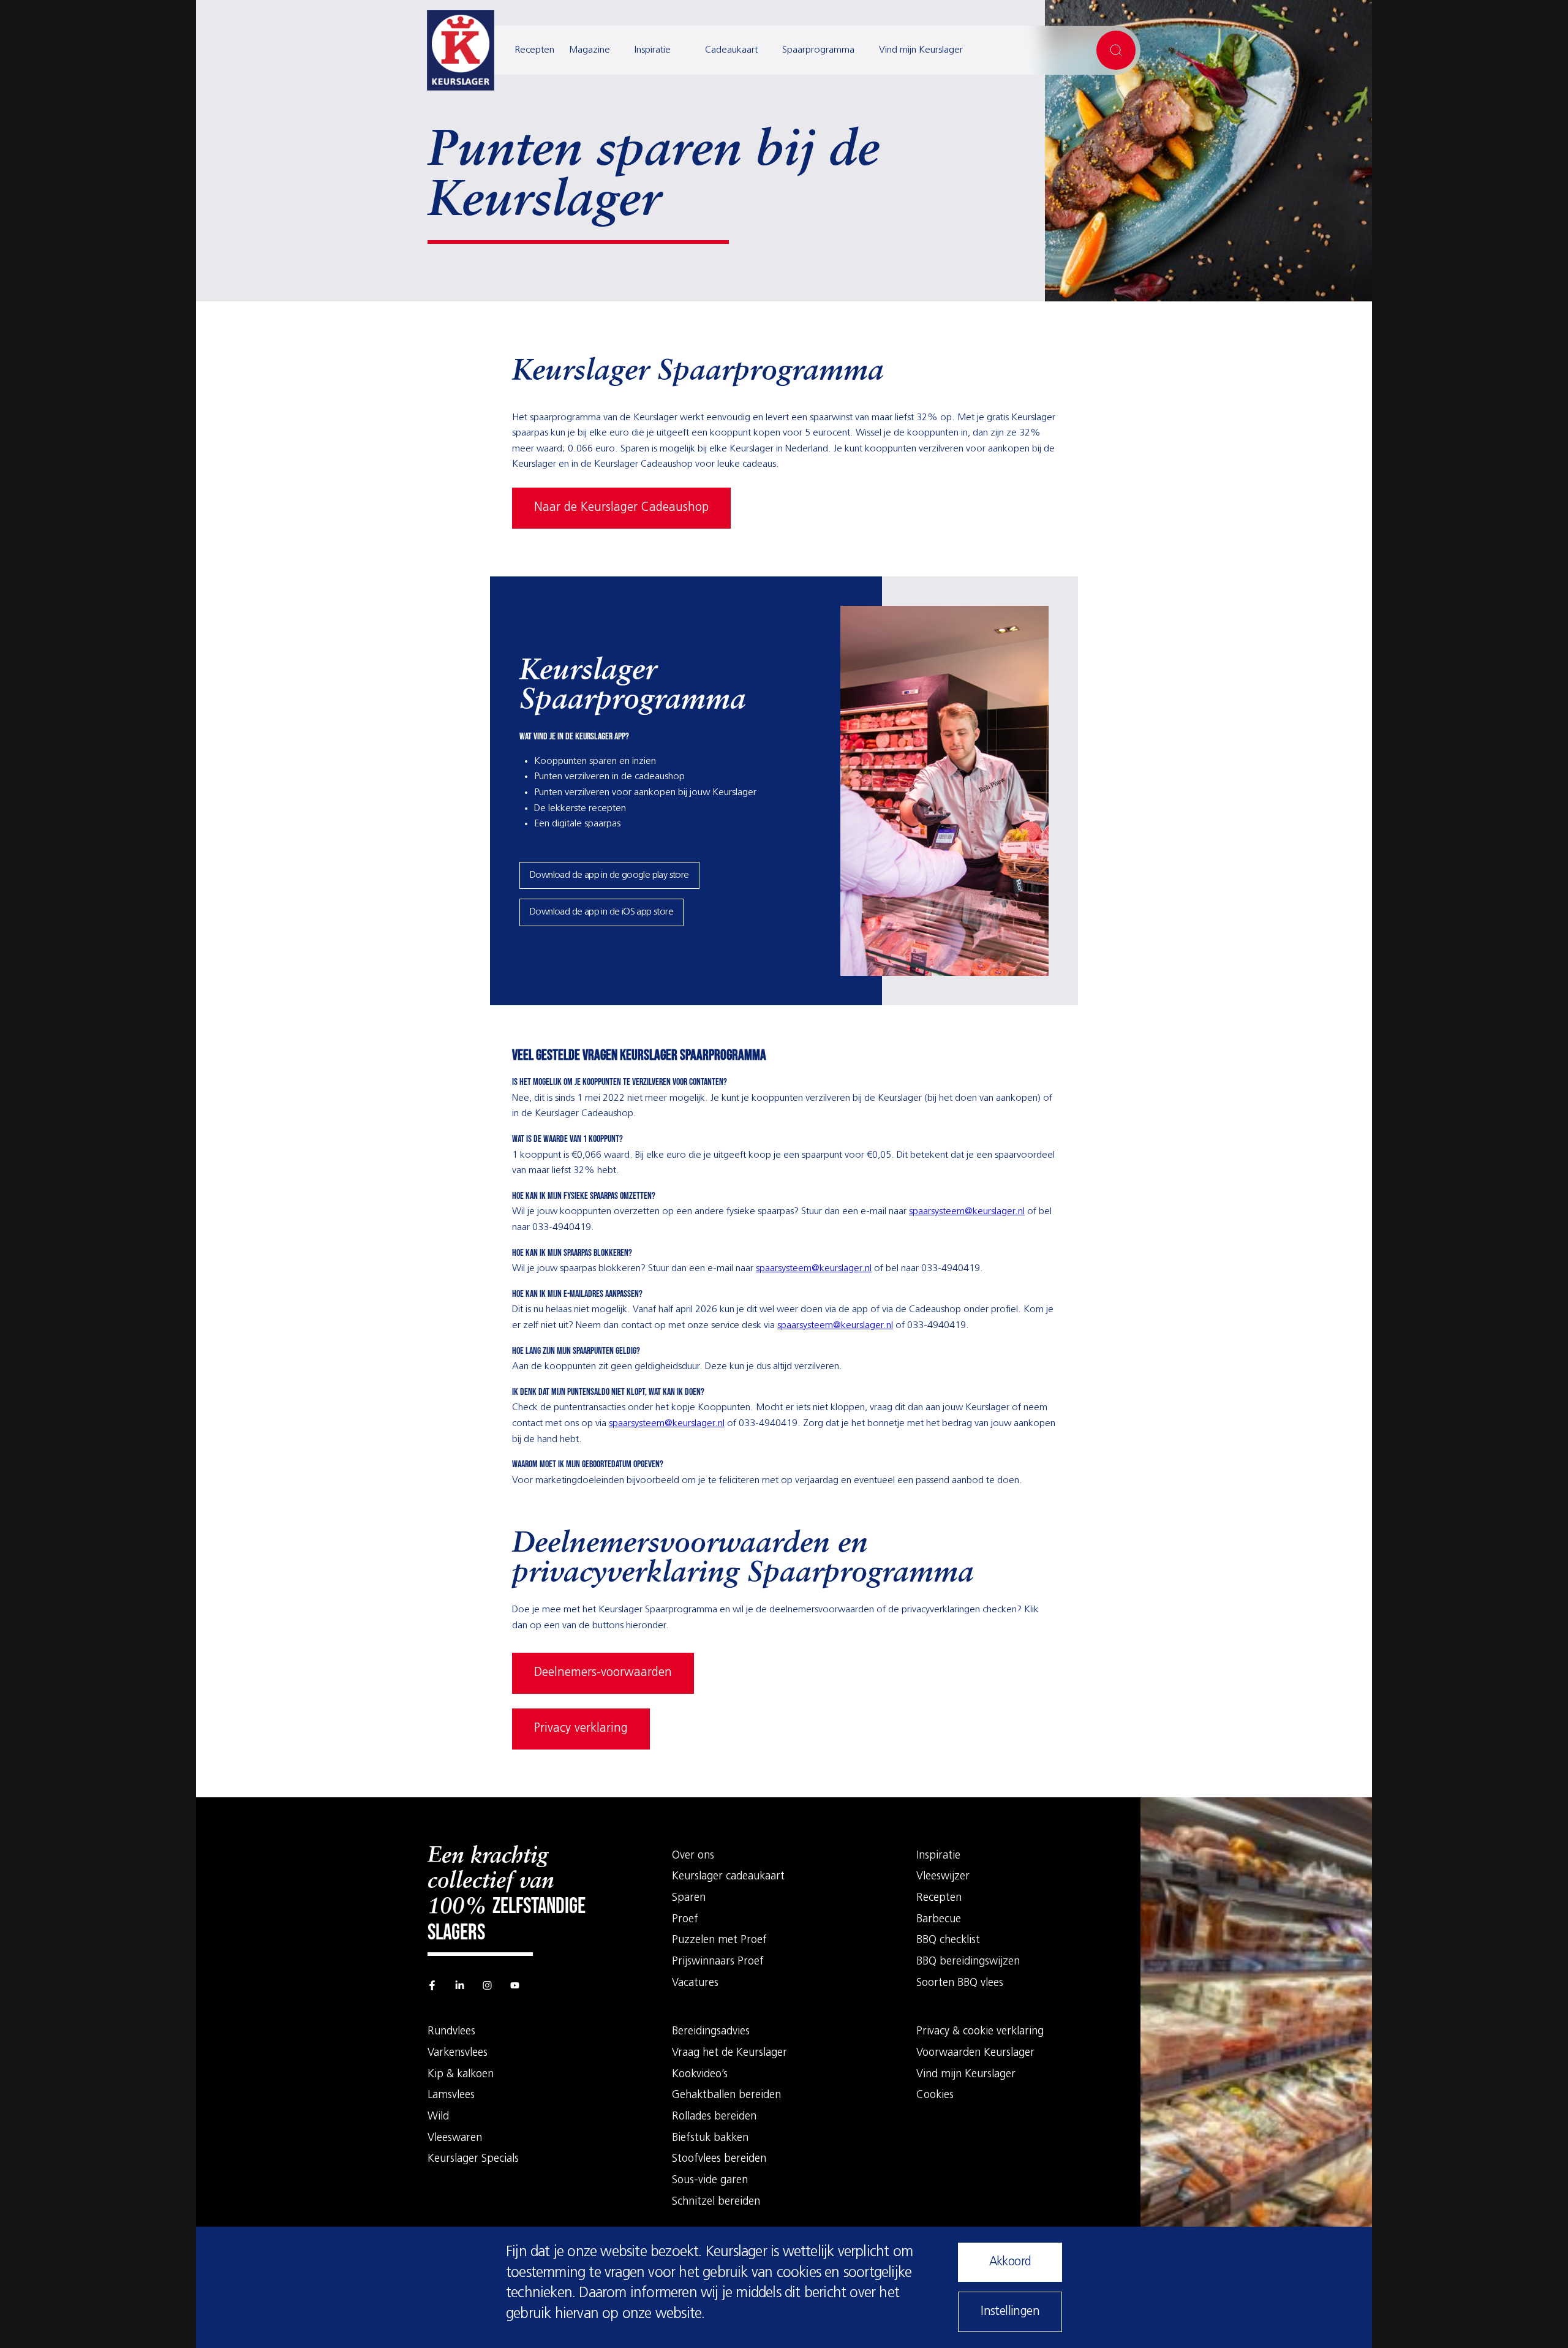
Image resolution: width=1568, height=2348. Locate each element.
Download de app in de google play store (609, 875)
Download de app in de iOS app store (601, 912)
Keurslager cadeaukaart (728, 1877)
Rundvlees (451, 2032)
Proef (685, 1920)
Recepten (534, 50)
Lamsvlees (451, 2096)
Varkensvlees (458, 2053)
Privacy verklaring (581, 1729)
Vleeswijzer (943, 1877)
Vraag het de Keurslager (729, 2053)
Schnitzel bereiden (716, 2202)
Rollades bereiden (714, 2117)
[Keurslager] (461, 50)
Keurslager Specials (473, 2159)
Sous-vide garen (710, 2181)
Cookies (935, 2096)
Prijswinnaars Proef (718, 1962)
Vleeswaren (455, 2138)
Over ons (693, 1856)
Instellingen (1010, 2312)
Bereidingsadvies (711, 2032)
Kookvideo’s (700, 2075)
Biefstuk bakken (710, 2138)
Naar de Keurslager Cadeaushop (621, 508)
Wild (438, 2117)
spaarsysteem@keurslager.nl (967, 1212)
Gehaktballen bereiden (726, 2096)
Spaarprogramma (818, 50)
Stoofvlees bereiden (719, 2159)
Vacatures (695, 1984)
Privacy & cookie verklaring (980, 2032)
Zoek (1116, 50)
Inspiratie (653, 50)
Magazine (590, 50)
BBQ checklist (948, 1941)
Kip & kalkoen (461, 2075)
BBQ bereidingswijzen (968, 1962)
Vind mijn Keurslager (921, 50)
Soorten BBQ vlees (960, 1984)
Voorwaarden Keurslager (975, 2053)
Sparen (689, 1898)
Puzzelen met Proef (719, 1941)
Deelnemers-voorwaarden (603, 1673)
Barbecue (939, 1920)
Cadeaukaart (731, 50)
